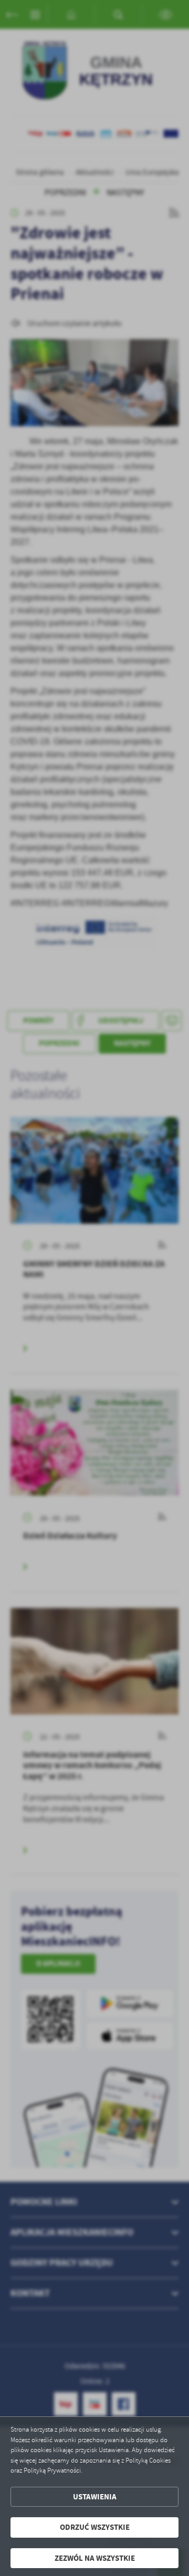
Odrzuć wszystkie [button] (95, 2527)
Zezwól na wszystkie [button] (95, 2558)
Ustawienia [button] (95, 2497)
